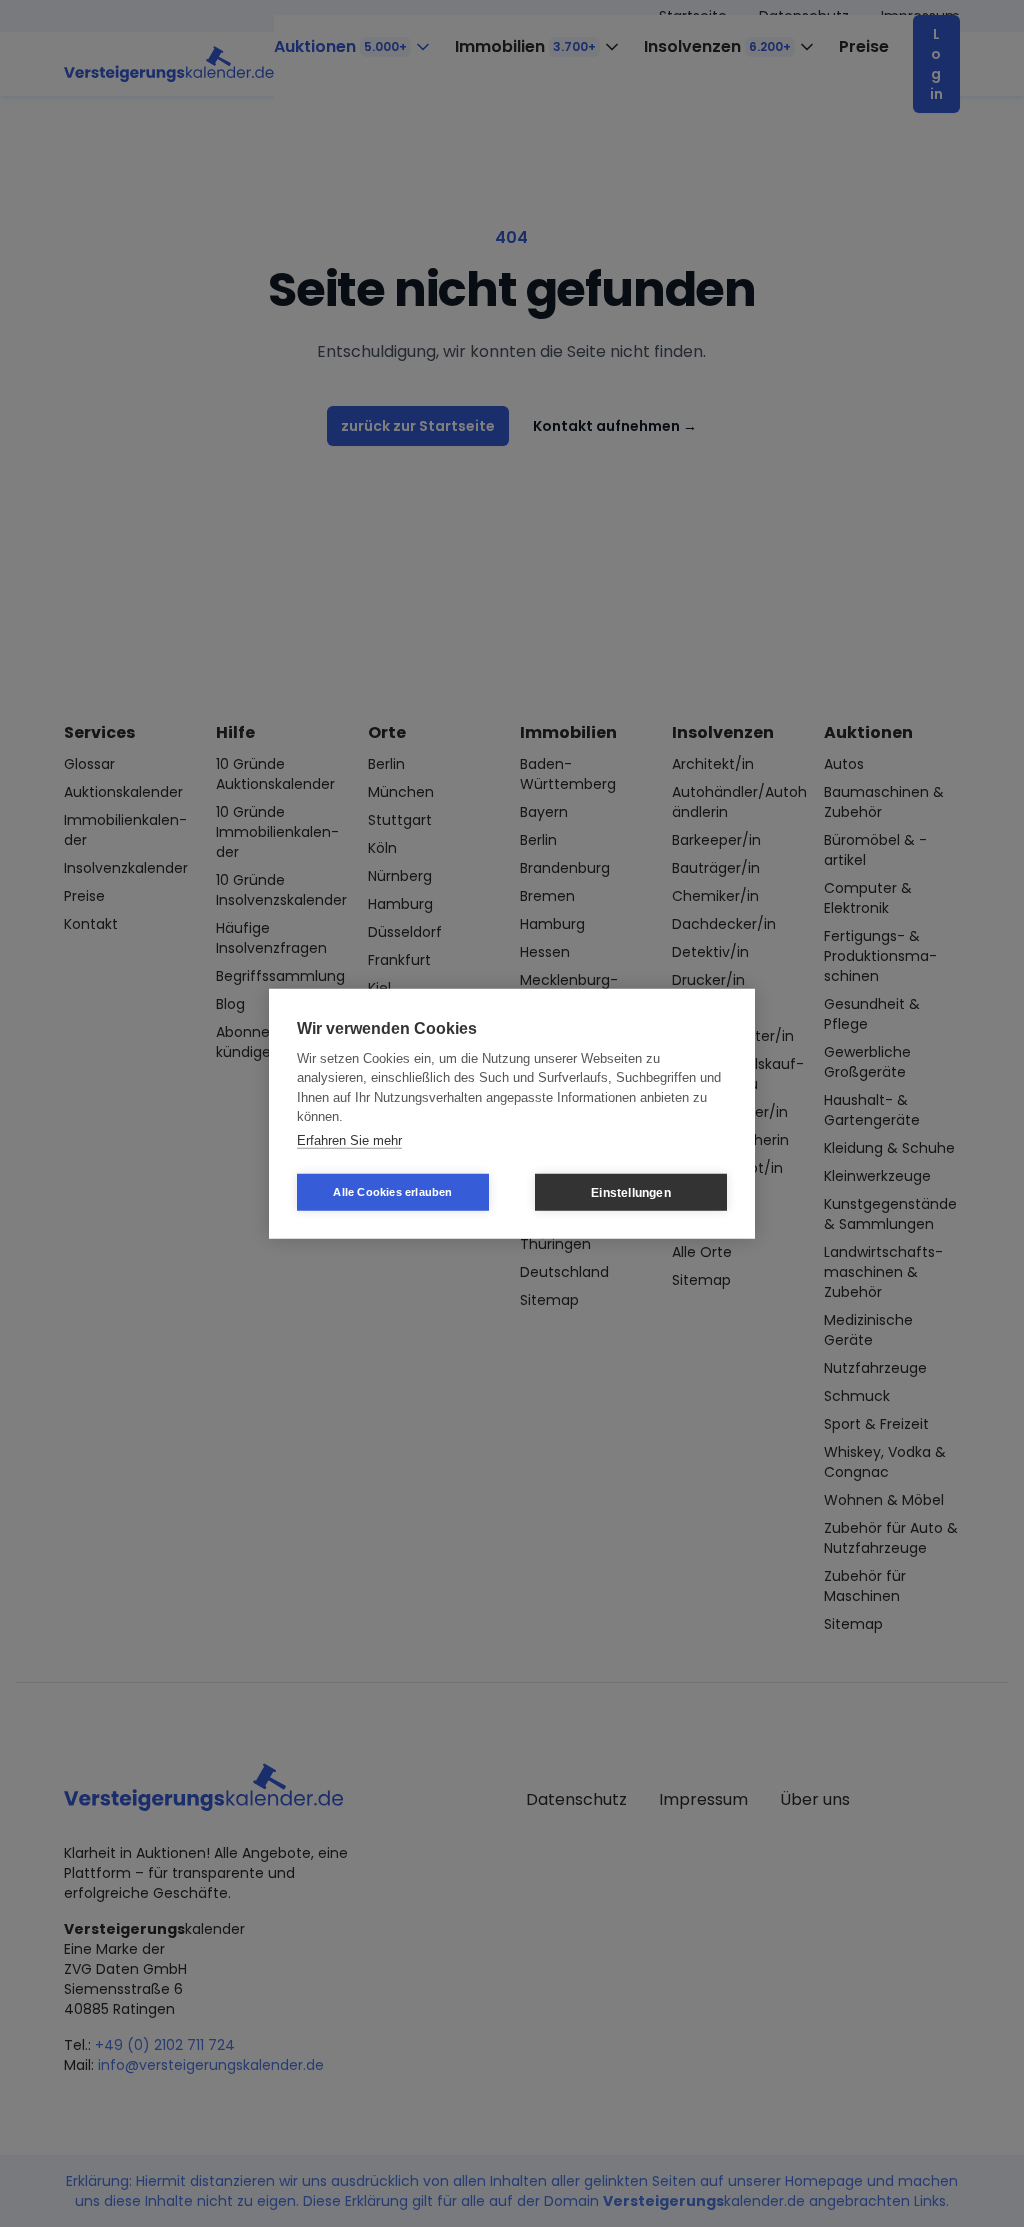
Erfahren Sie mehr (349, 1139)
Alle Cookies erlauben (392, 1192)
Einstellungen (631, 1192)
